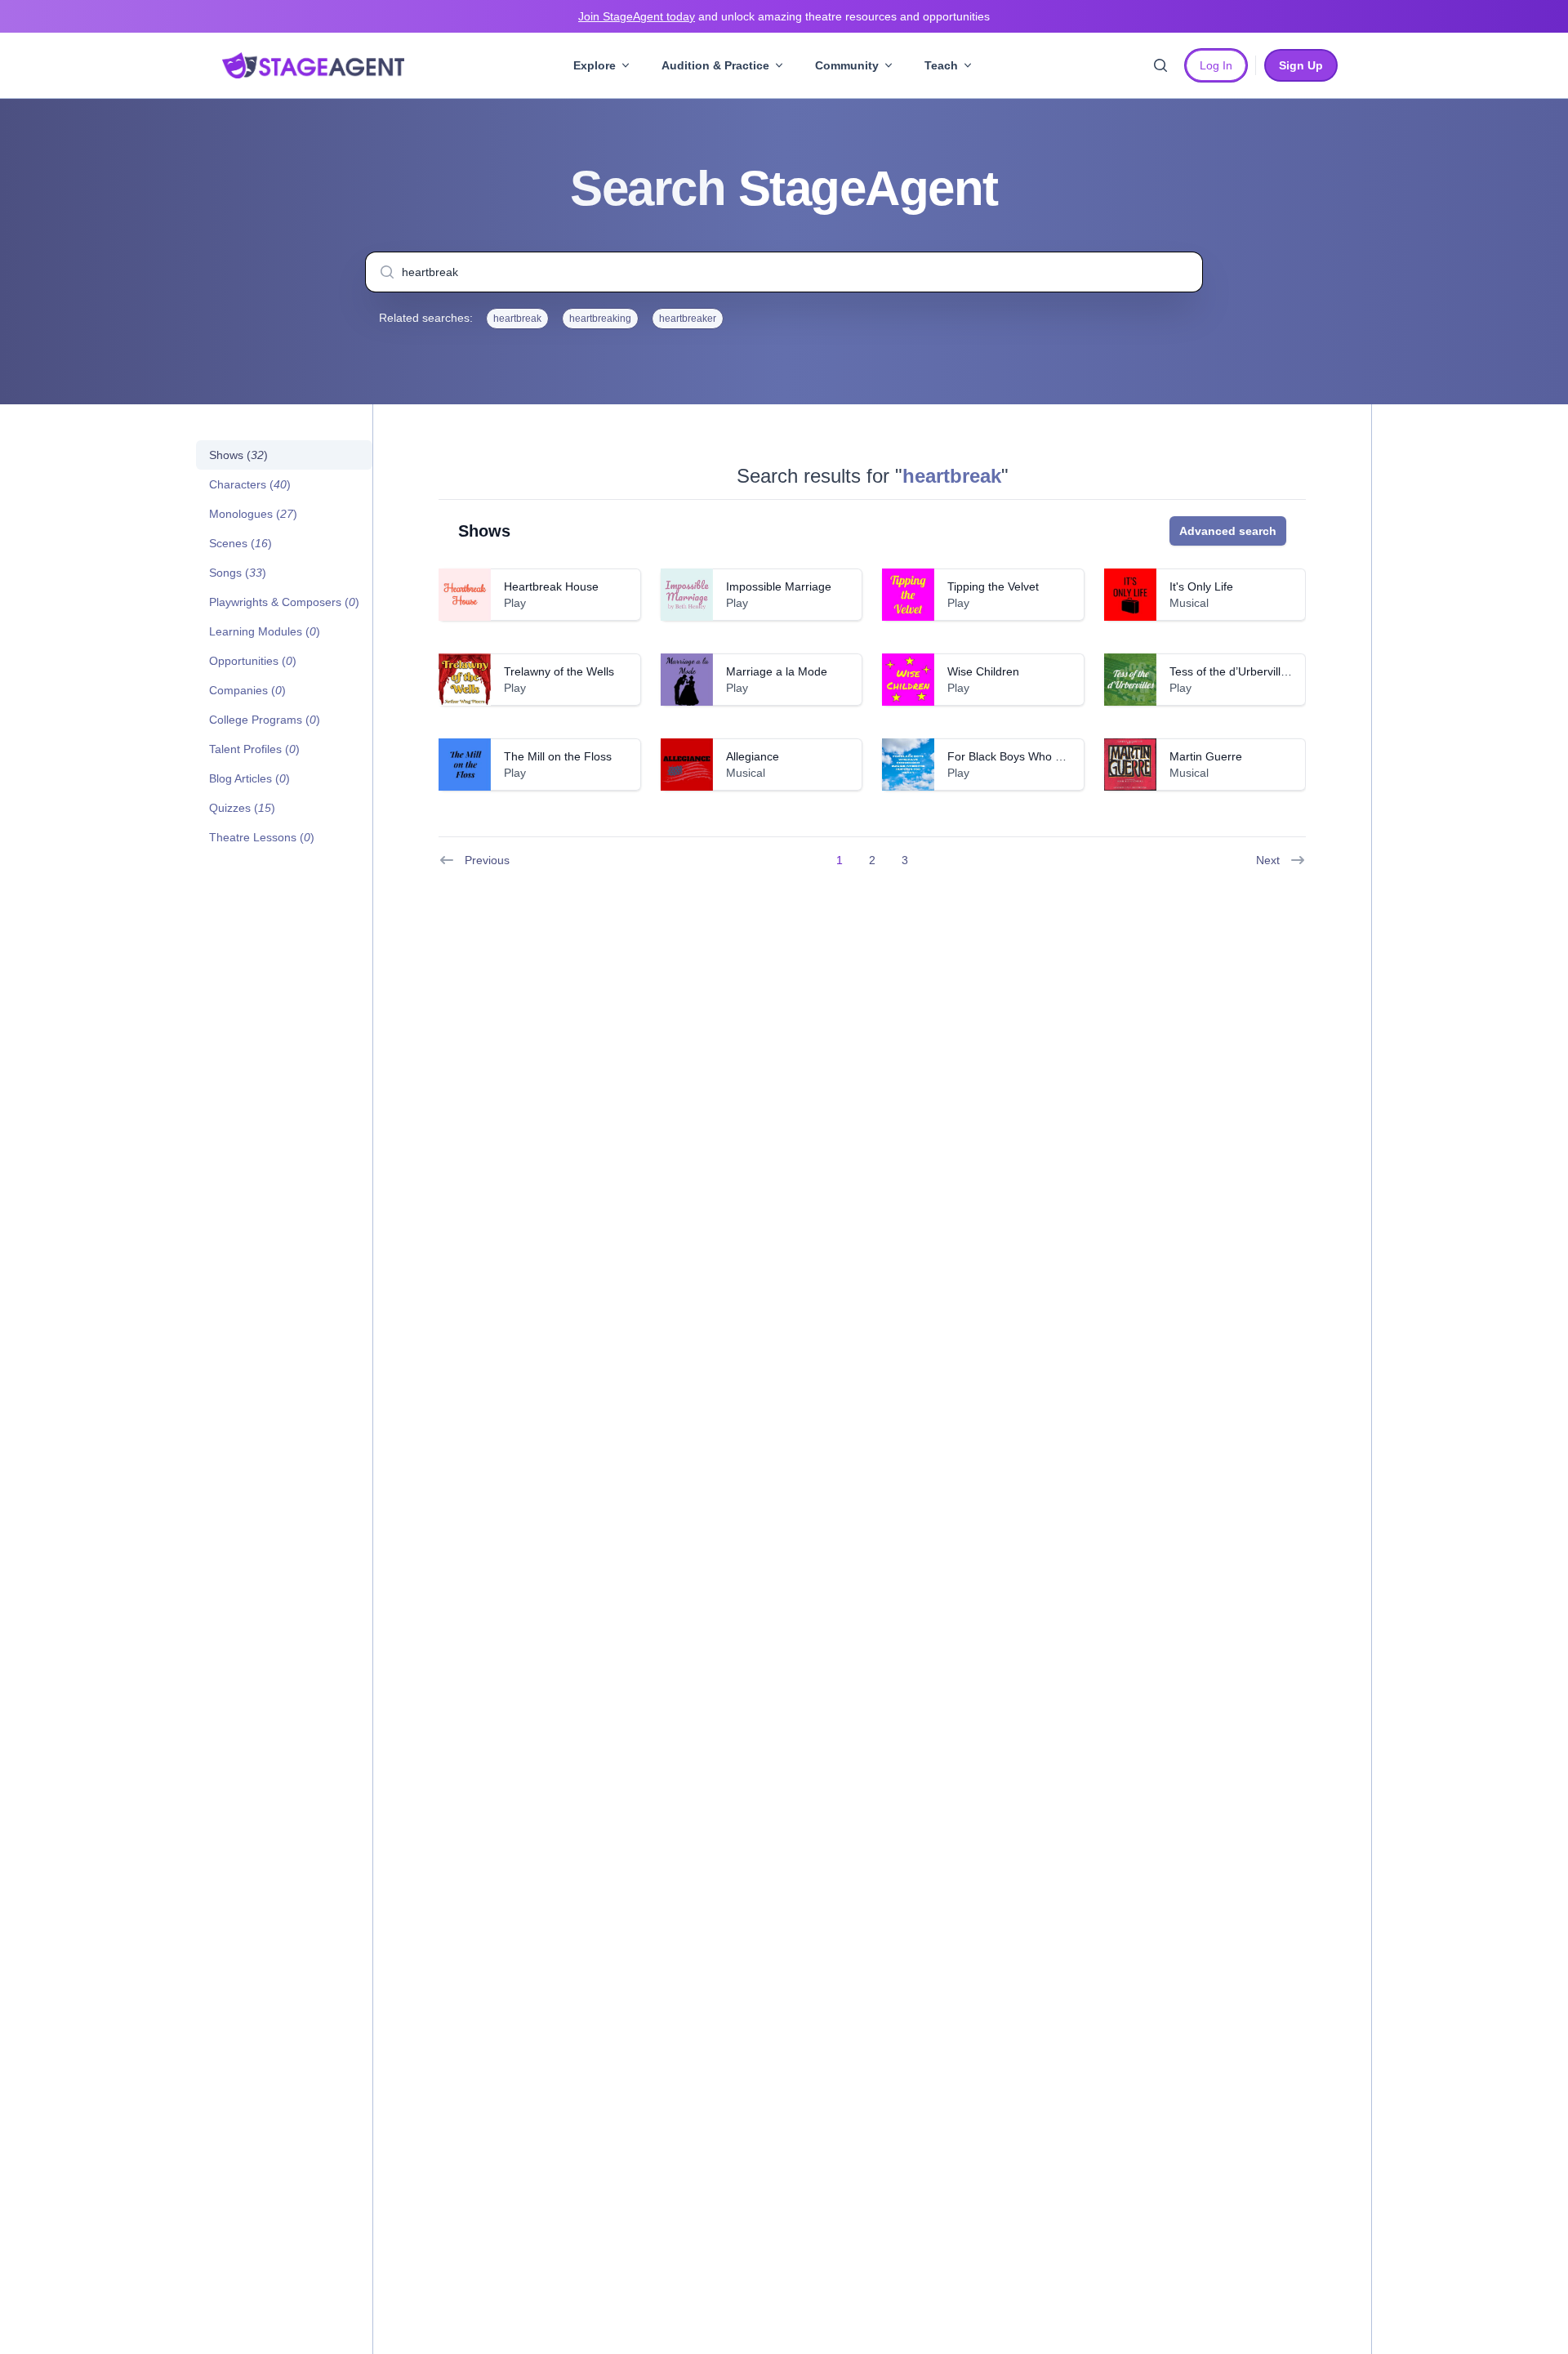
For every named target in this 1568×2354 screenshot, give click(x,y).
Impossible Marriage (779, 586)
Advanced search (1228, 531)
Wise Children (983, 671)
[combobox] (784, 272)
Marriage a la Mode (777, 671)
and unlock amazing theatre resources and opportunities (784, 16)
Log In (1216, 65)
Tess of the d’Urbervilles (1231, 671)
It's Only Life (1201, 586)
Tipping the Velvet (993, 586)
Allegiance (753, 756)
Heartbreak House (551, 586)
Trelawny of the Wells (559, 671)
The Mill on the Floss (558, 756)
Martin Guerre (1206, 756)
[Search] (1160, 65)
